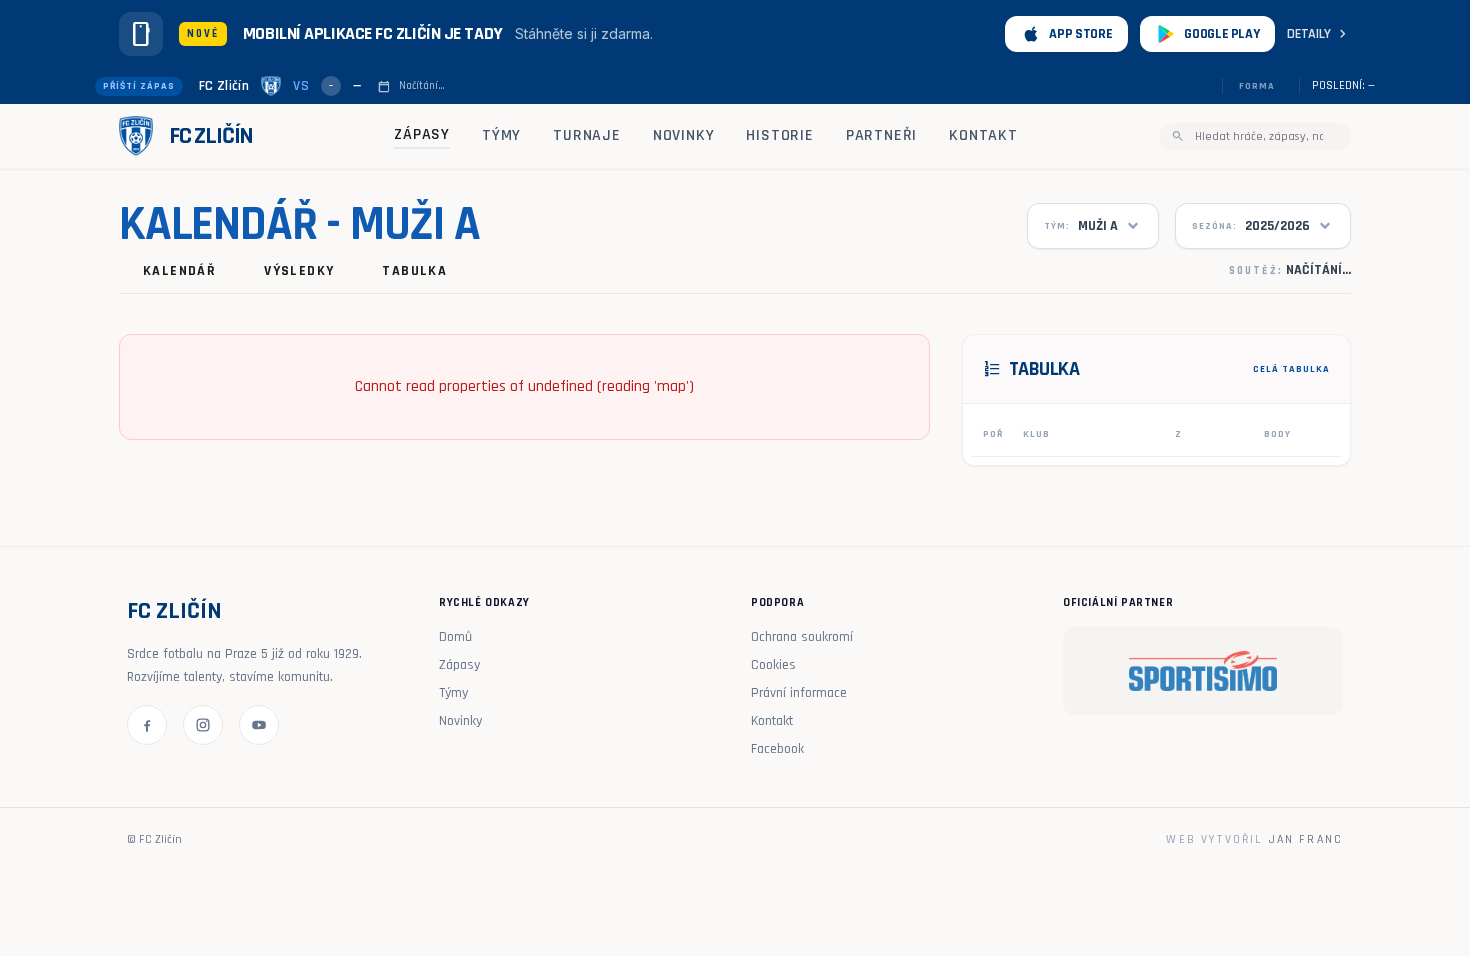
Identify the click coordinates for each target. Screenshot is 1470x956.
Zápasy (422, 134)
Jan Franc (1306, 839)
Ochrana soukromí (802, 637)
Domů (455, 637)
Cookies (773, 665)
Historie (779, 135)
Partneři (881, 135)
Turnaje (587, 135)
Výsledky (299, 271)
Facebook (777, 749)
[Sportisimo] (1203, 671)
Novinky (684, 135)
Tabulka (414, 271)
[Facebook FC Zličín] (147, 725)
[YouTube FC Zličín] (259, 725)
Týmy (501, 135)
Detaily (1319, 34)
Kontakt (983, 135)
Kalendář (179, 271)
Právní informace (799, 693)
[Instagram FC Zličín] (203, 725)
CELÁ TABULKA (1291, 369)
